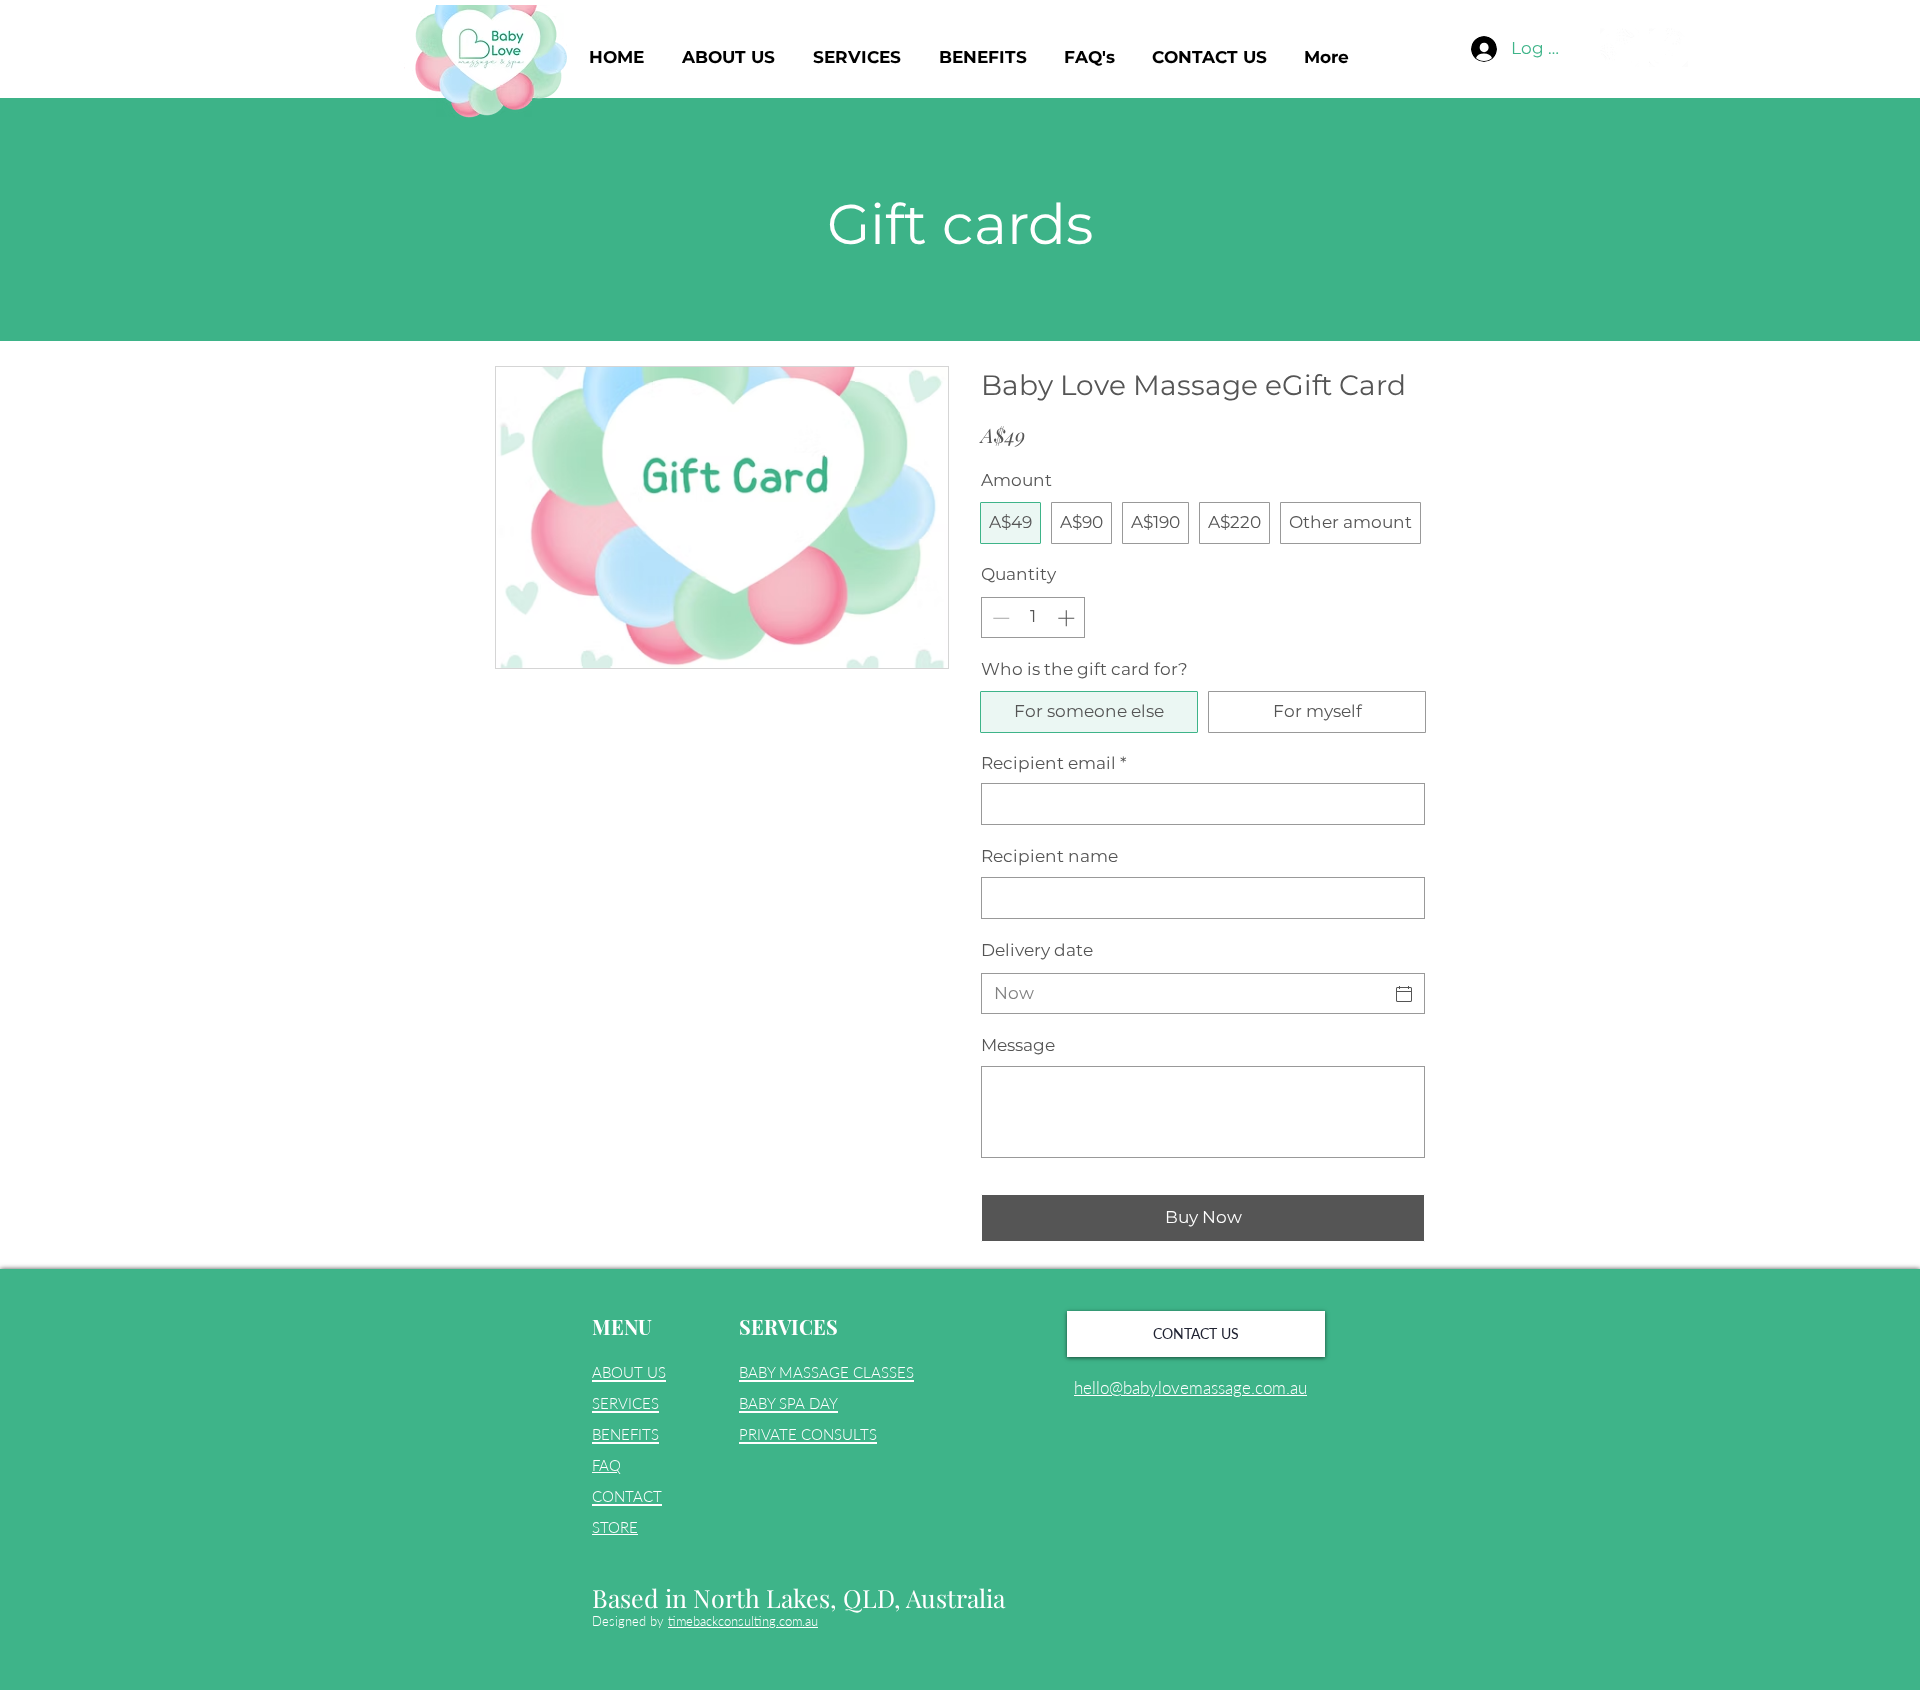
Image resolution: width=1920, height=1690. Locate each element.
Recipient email (1054, 763)
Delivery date (1037, 950)
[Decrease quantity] (999, 618)
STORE (615, 1527)
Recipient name (1049, 856)
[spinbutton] (1033, 618)
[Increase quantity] (1068, 618)
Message (1018, 1045)
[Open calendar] (1404, 994)
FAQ (606, 1465)
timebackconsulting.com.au (743, 1621)
